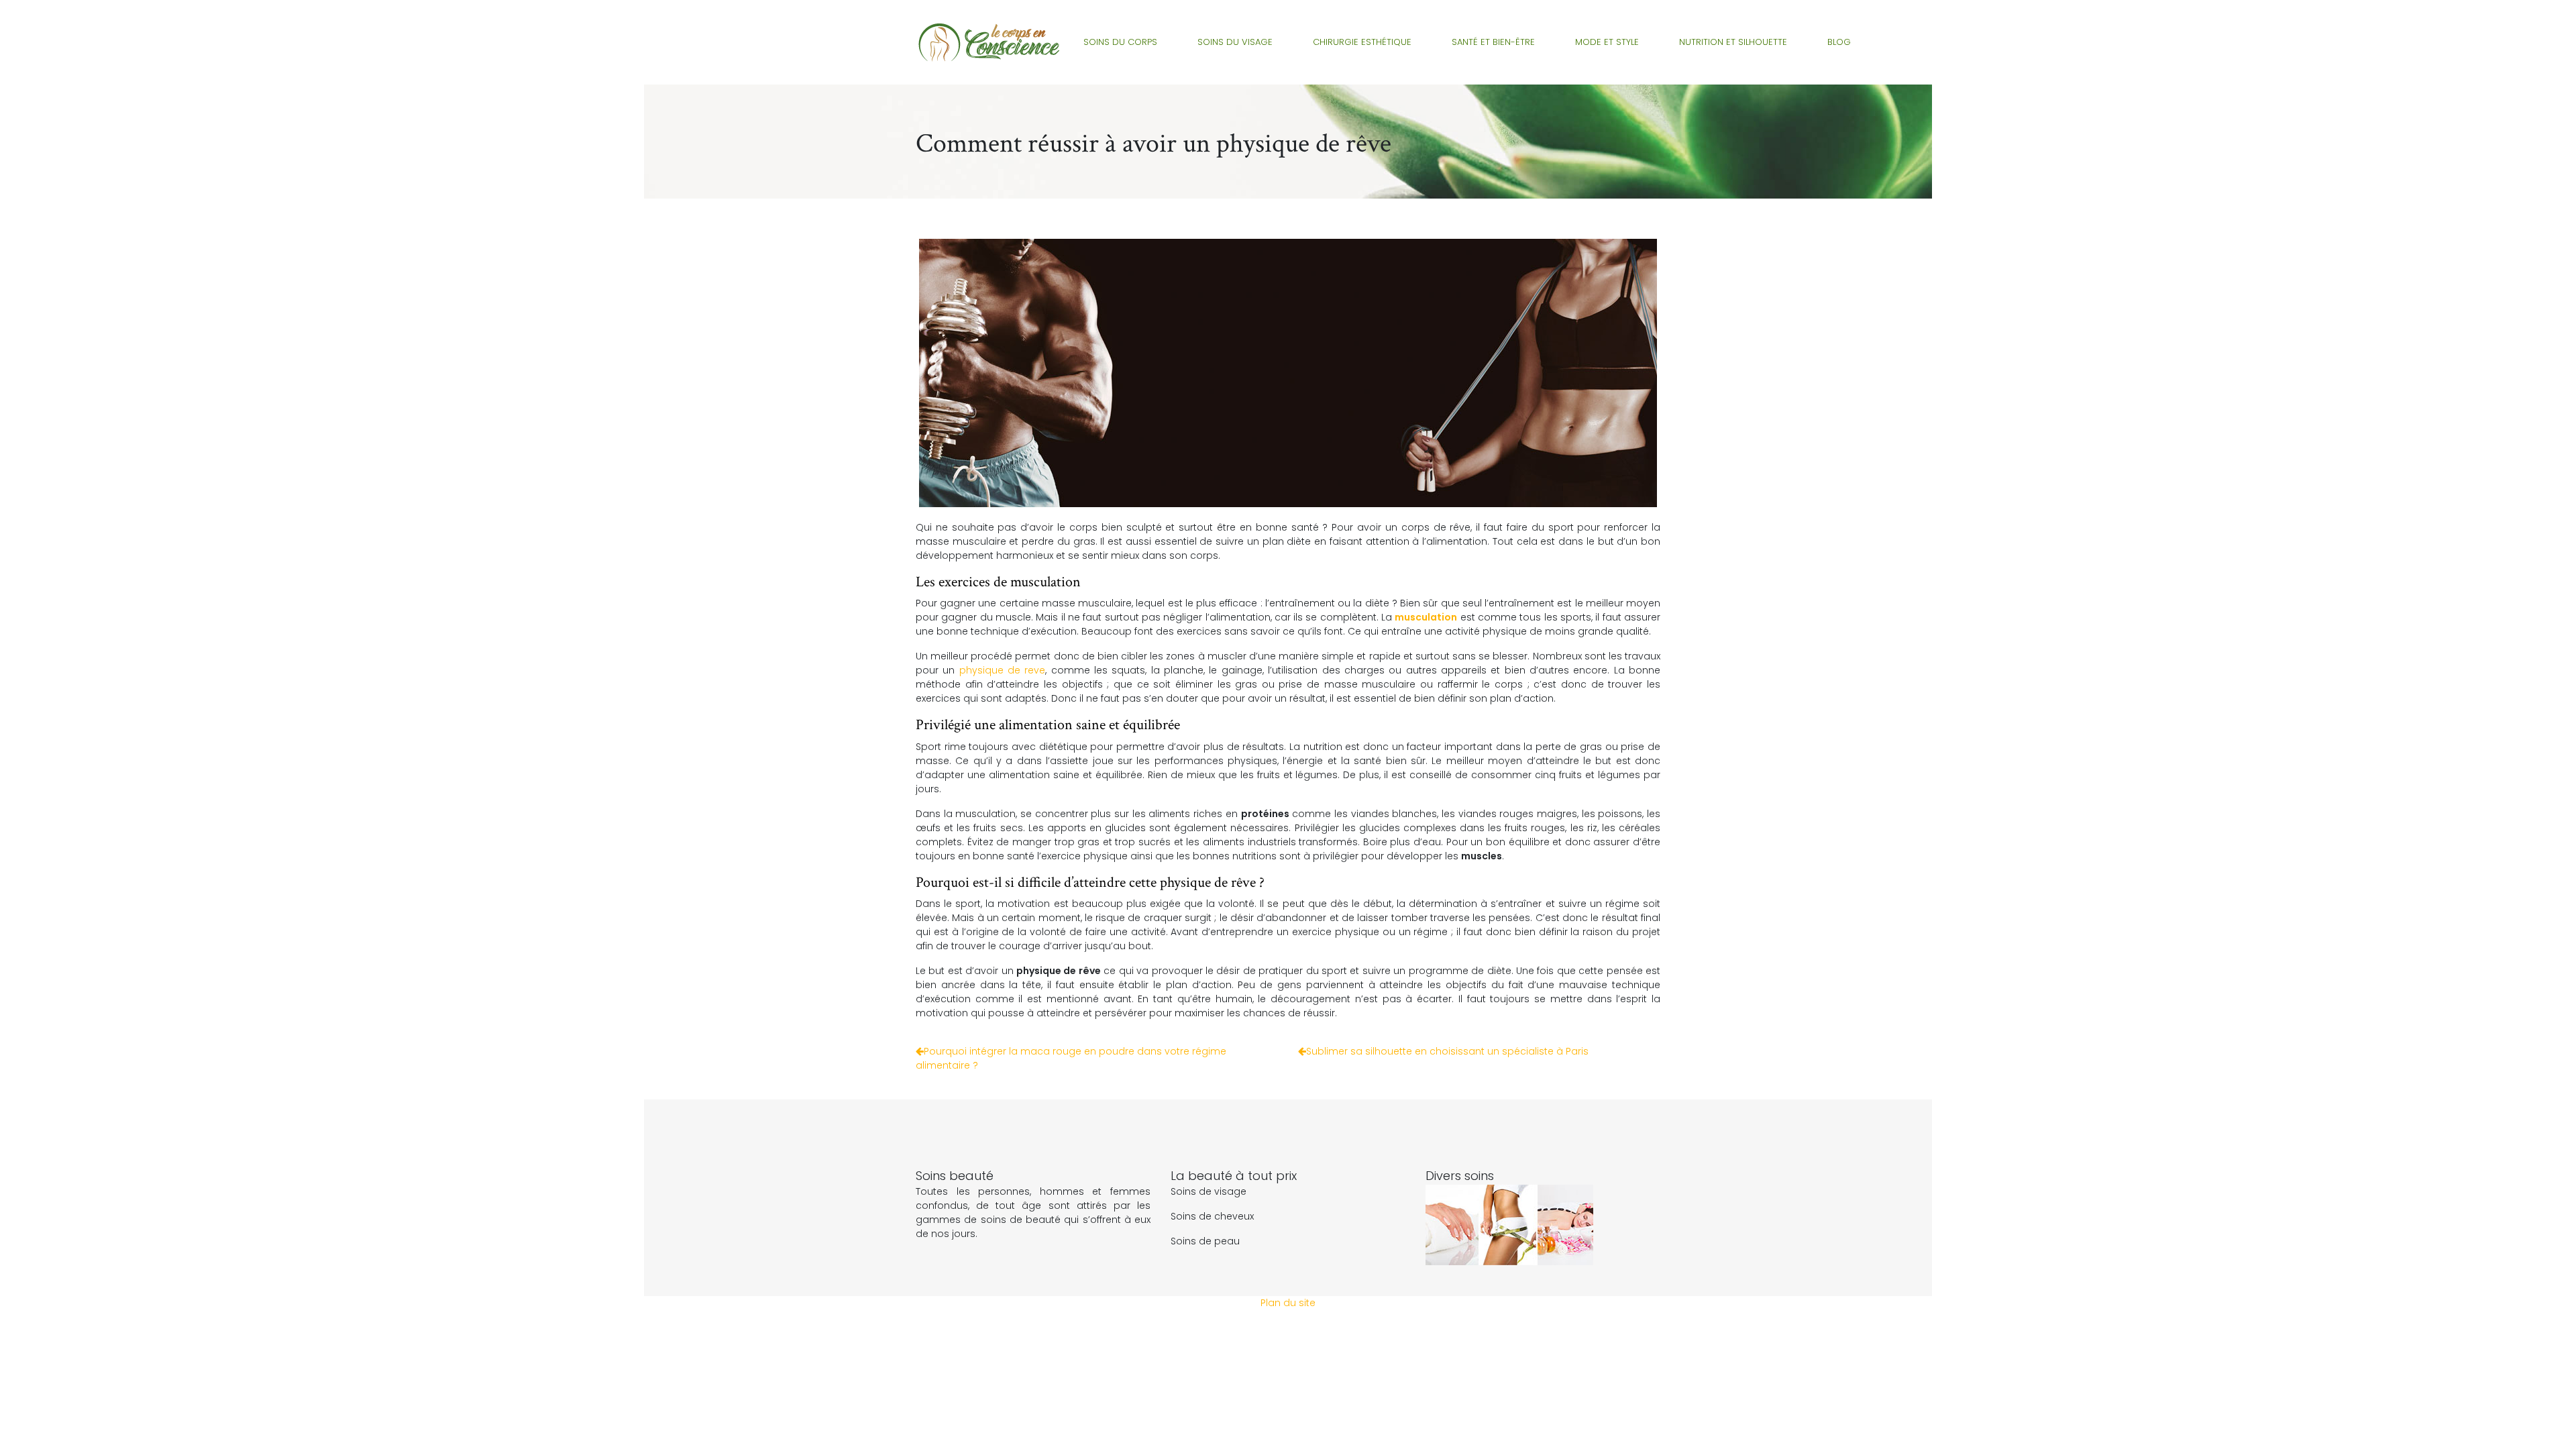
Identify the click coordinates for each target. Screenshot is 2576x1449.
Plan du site (1288, 1303)
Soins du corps (1120, 42)
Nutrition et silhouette (1733, 42)
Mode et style (1607, 42)
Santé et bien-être (1493, 42)
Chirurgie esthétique (1362, 42)
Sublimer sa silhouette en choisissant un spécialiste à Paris (1447, 1051)
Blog (1839, 42)
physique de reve (1003, 670)
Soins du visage (1235, 42)
